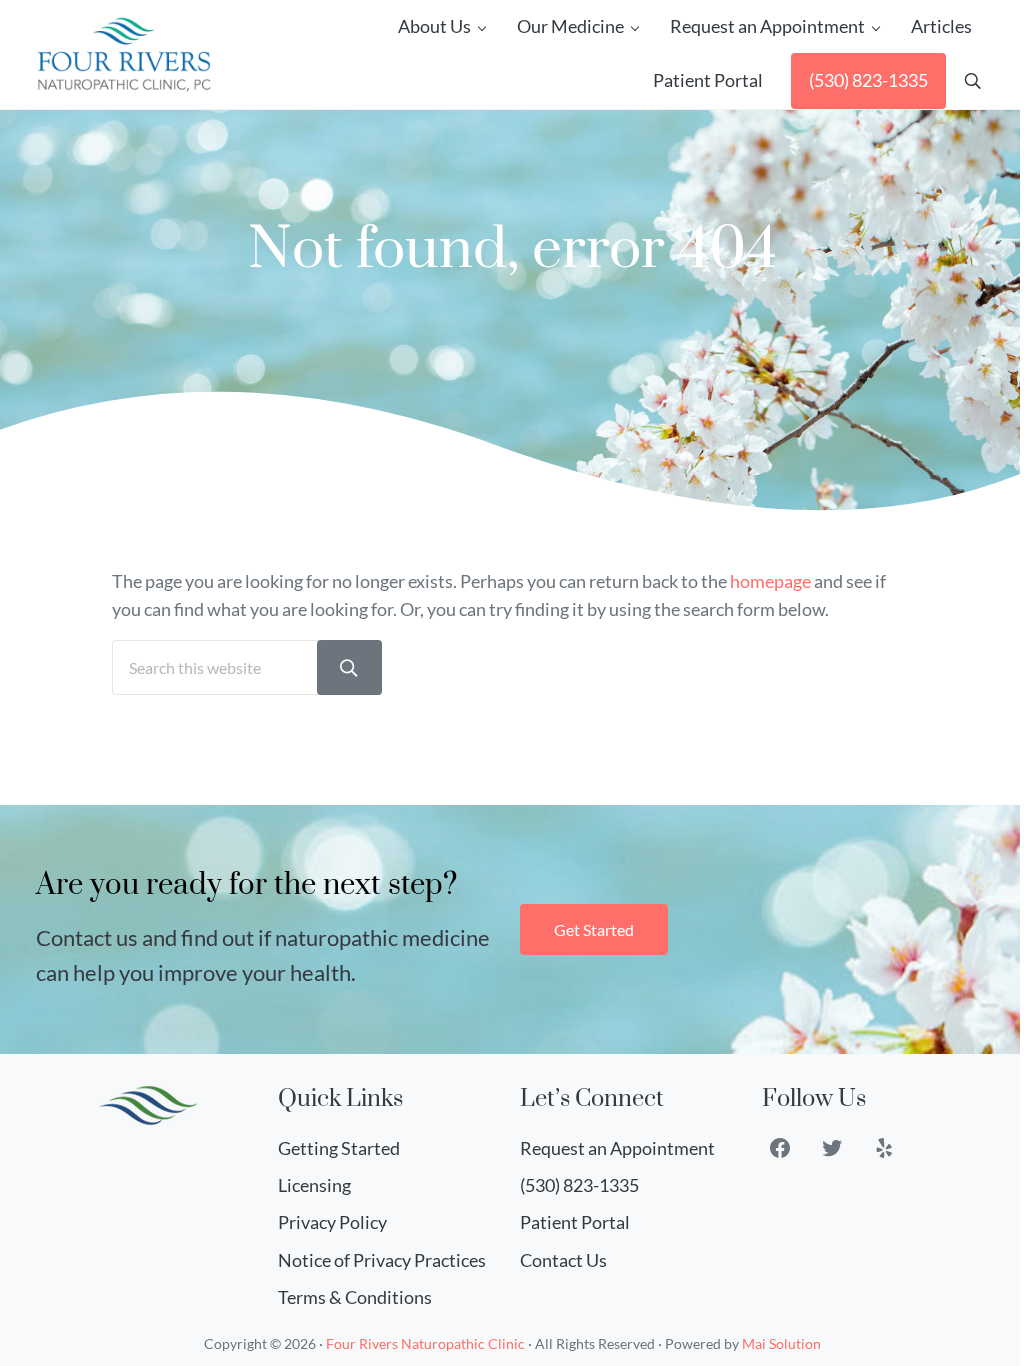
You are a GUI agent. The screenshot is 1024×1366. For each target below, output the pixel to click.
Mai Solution (781, 1343)
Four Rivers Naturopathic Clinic (425, 1343)
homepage (770, 581)
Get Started (594, 929)
